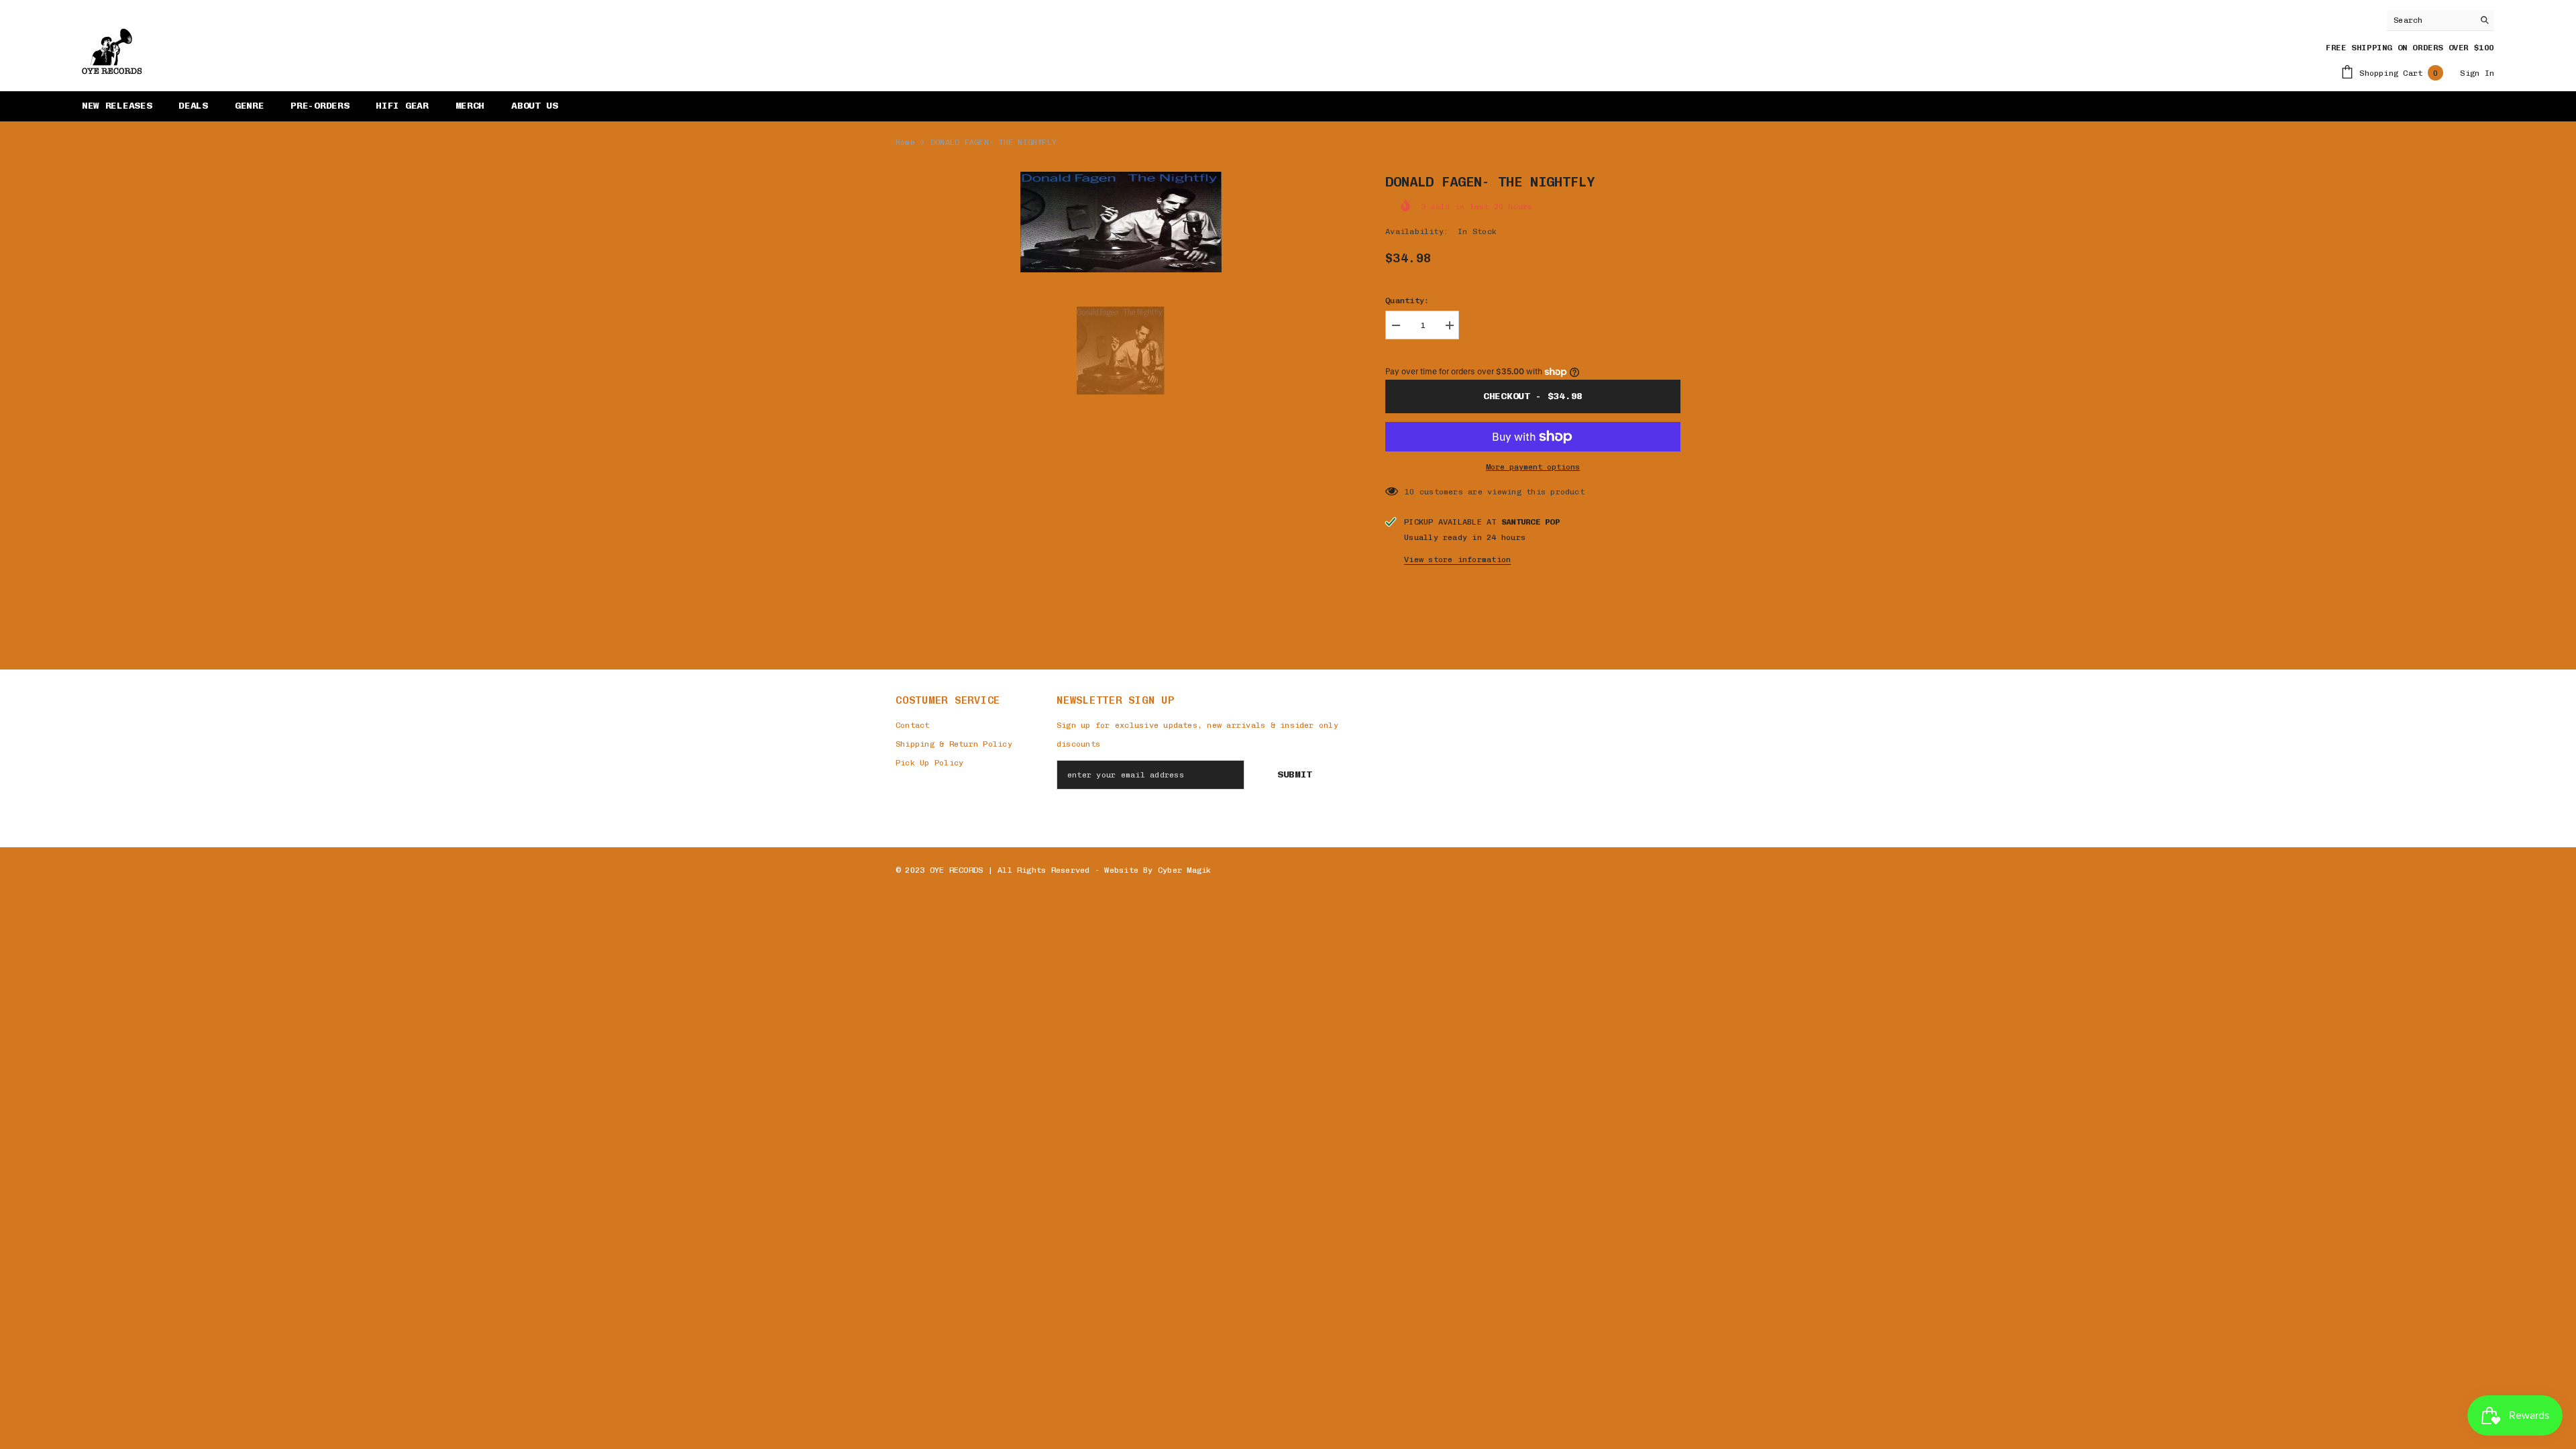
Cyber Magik (1185, 870)
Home (905, 142)
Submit (1295, 774)
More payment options (1533, 467)
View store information (1457, 559)
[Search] (2440, 20)
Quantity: (1407, 301)
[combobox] (2430, 20)
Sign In (2477, 73)
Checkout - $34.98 (1533, 396)
